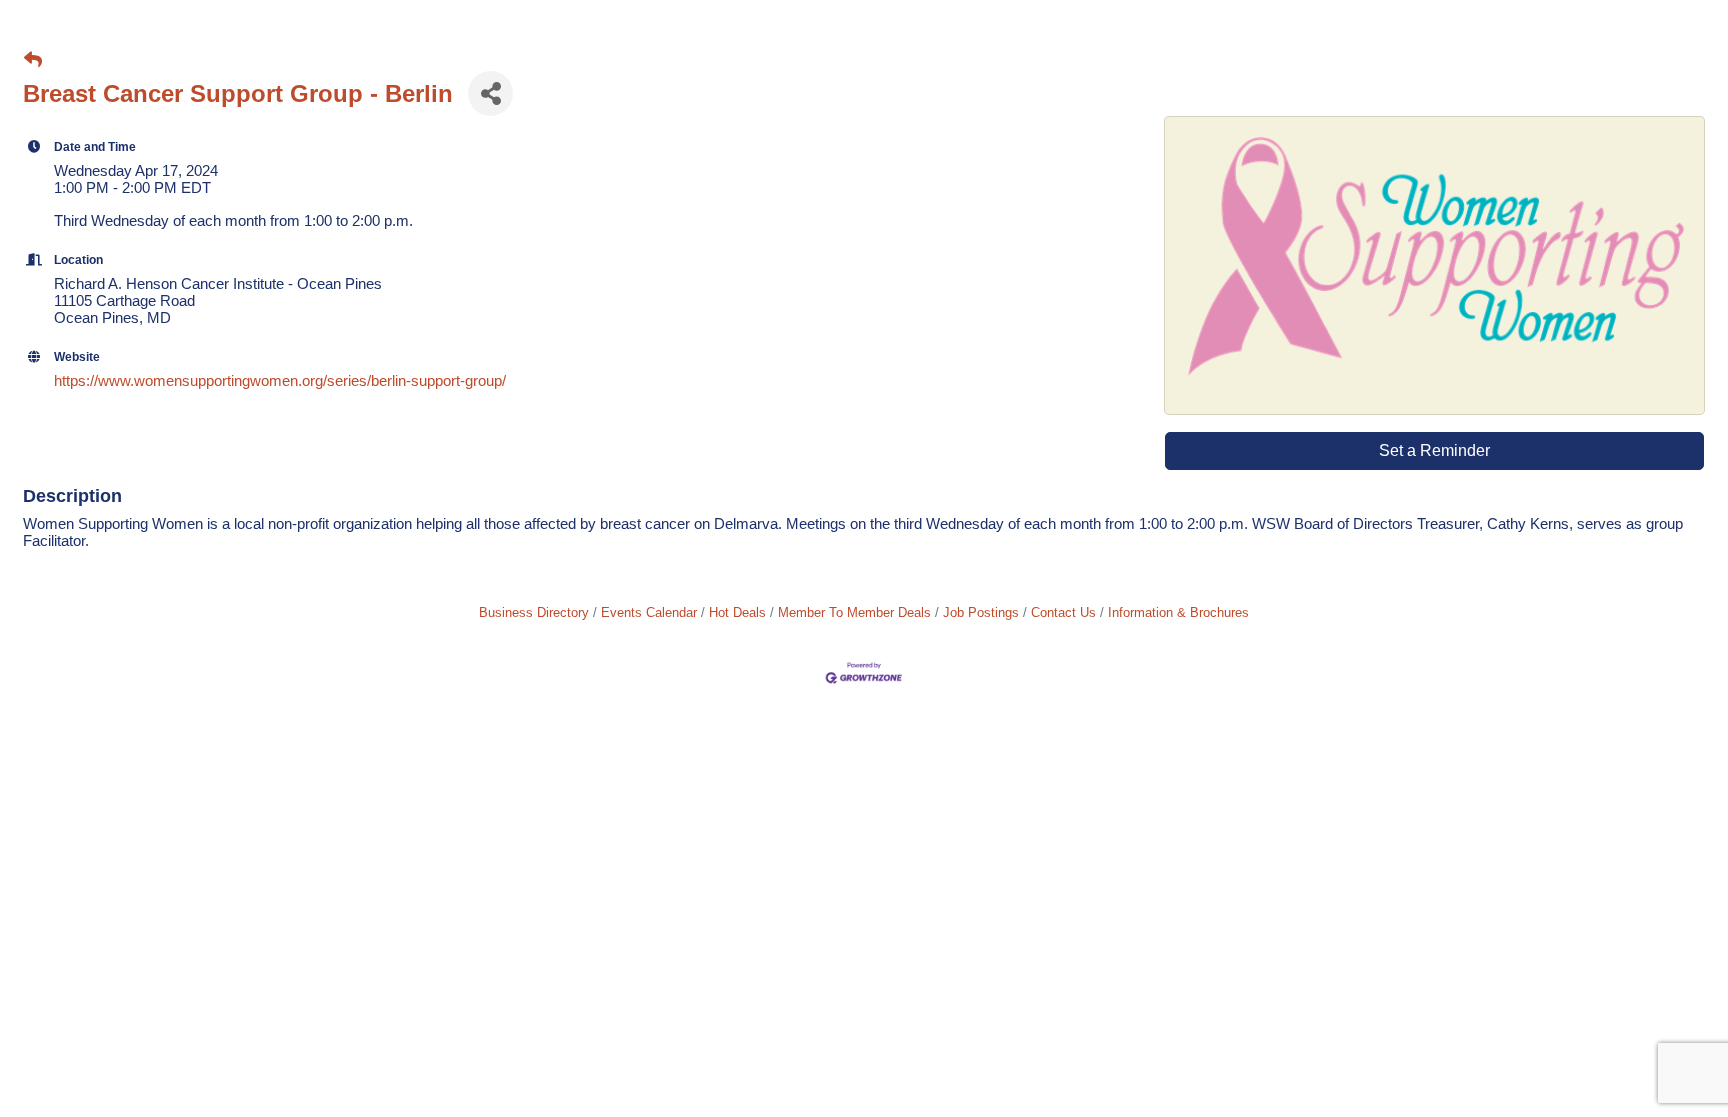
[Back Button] (33, 60)
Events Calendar (649, 612)
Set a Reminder (1434, 450)
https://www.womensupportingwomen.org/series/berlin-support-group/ (280, 380)
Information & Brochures (1178, 612)
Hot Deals (737, 612)
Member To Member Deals (854, 612)
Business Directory (534, 612)
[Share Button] (490, 93)
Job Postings (981, 612)
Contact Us (1063, 612)
